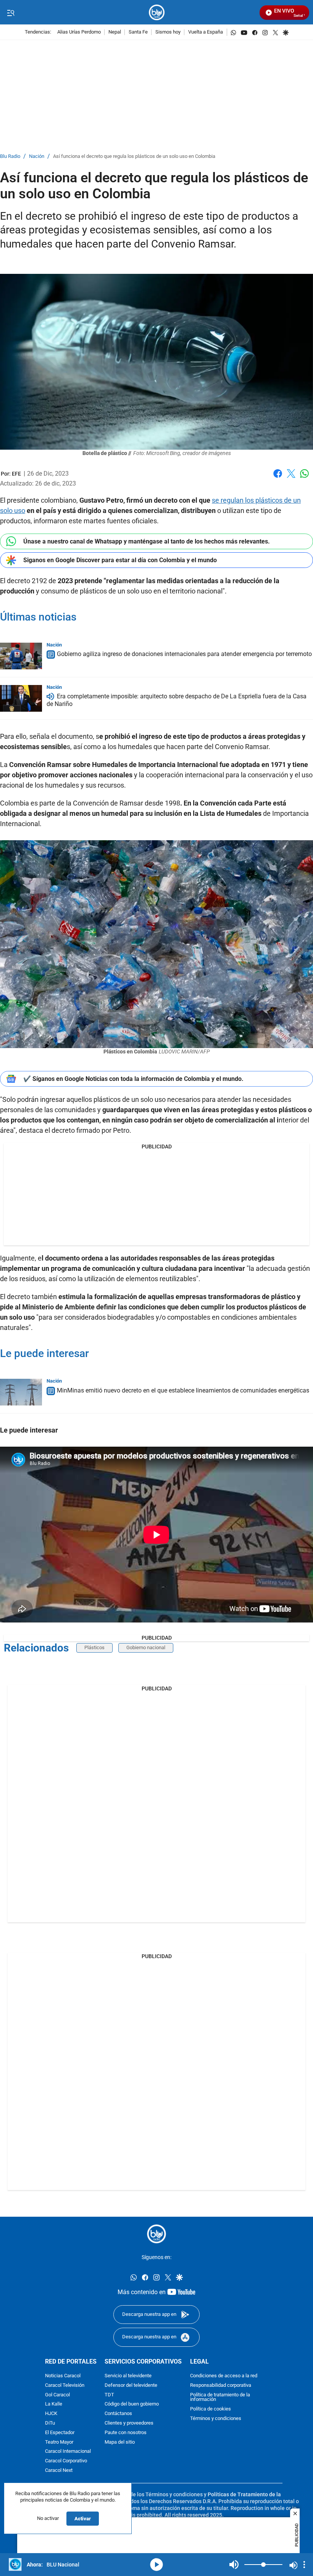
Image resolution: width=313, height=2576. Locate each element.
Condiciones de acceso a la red (224, 2376)
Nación (37, 157)
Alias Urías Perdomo (79, 32)
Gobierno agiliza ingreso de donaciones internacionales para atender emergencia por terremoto (184, 654)
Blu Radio (10, 157)
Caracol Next (59, 2470)
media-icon (156, 2565)
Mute (234, 2565)
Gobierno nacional (146, 1647)
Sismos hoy (168, 32)
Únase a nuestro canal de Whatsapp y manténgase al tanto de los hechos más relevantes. (147, 541)
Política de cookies (211, 2409)
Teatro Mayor (59, 2442)
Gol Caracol (57, 2395)
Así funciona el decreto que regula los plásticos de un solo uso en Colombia (134, 157)
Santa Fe (138, 32)
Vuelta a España (206, 32)
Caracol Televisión (65, 2385)
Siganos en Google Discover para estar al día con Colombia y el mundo (120, 560)
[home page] (157, 12)
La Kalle (54, 2404)
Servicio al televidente (128, 2376)
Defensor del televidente (131, 2385)
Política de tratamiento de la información (220, 2397)
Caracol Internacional (68, 2451)
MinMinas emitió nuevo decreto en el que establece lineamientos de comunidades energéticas (183, 1391)
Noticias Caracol (63, 2376)
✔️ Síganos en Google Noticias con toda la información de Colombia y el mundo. (133, 1079)
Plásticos (94, 1647)
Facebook (278, 478)
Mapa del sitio (120, 2442)
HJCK (51, 2414)
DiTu (50, 2423)
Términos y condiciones (216, 2418)
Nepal (115, 32)
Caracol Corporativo (66, 2461)
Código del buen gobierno (132, 2404)
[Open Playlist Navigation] (304, 2565)
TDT (109, 2395)
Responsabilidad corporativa (221, 2385)
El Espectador (60, 2432)
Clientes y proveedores (129, 2423)
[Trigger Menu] (10, 13)
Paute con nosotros (126, 2432)
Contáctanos (118, 2414)
